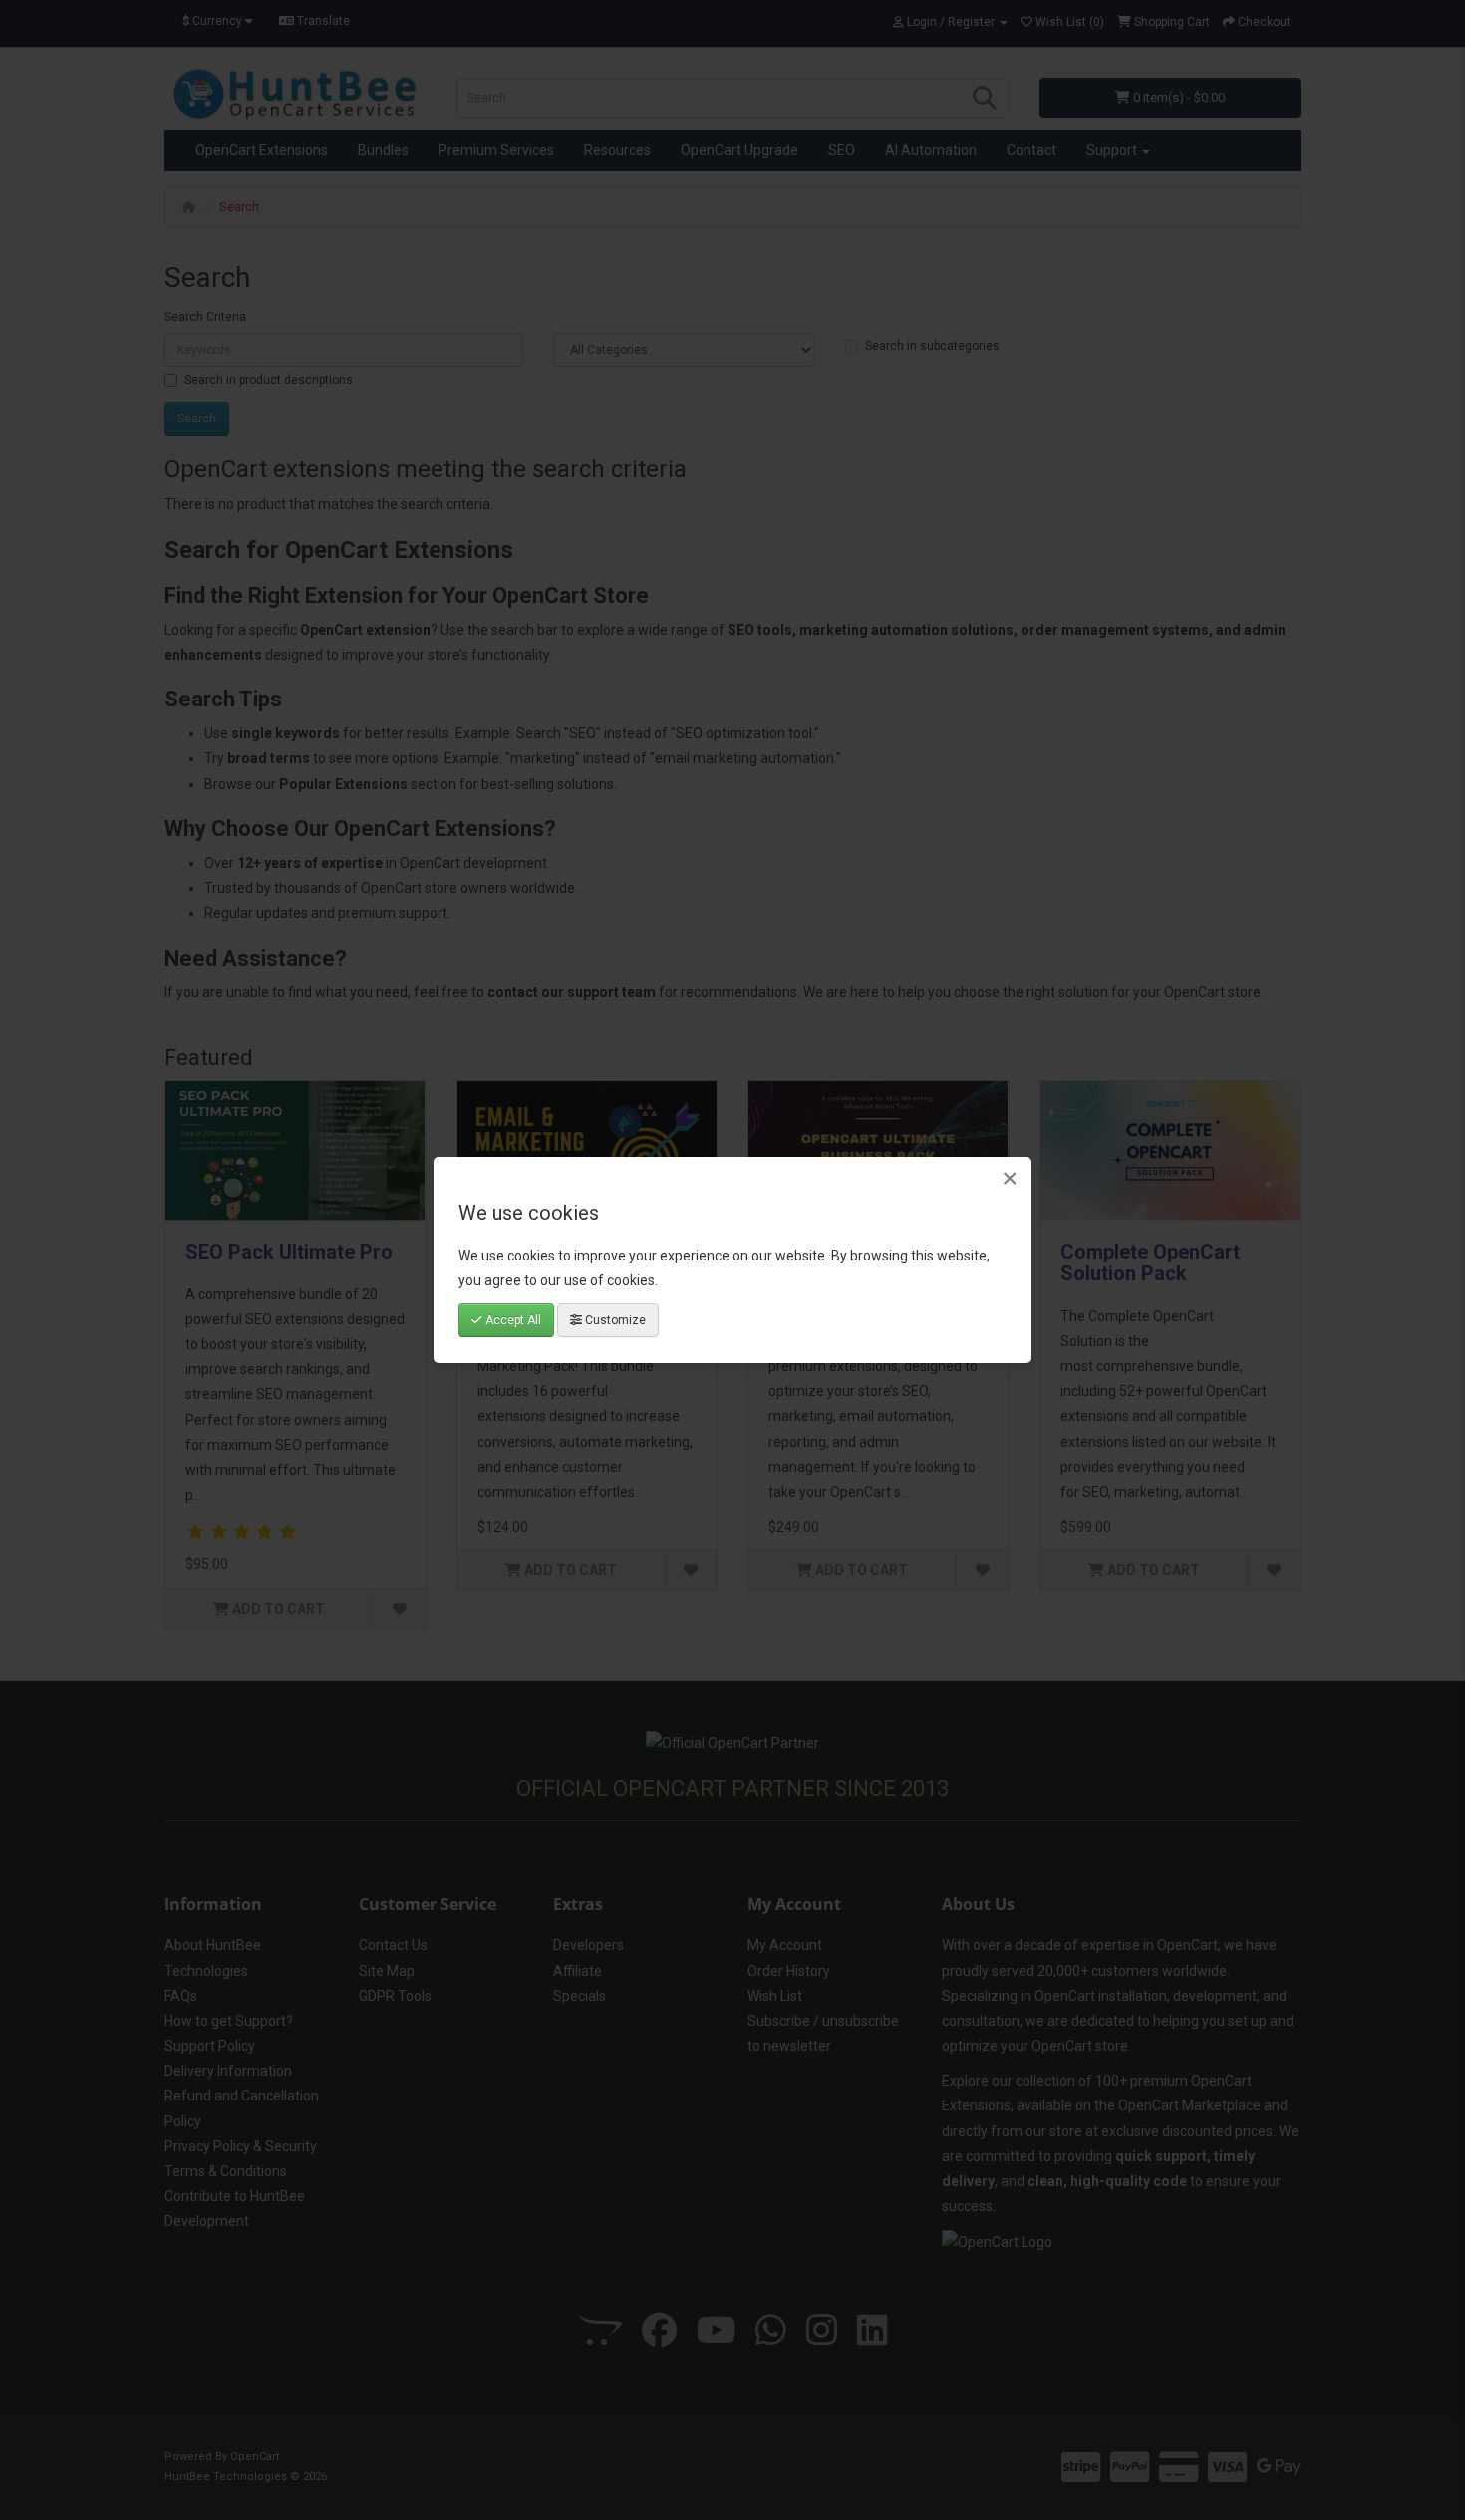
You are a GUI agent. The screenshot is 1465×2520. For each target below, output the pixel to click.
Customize (614, 1320)
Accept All (512, 1320)
